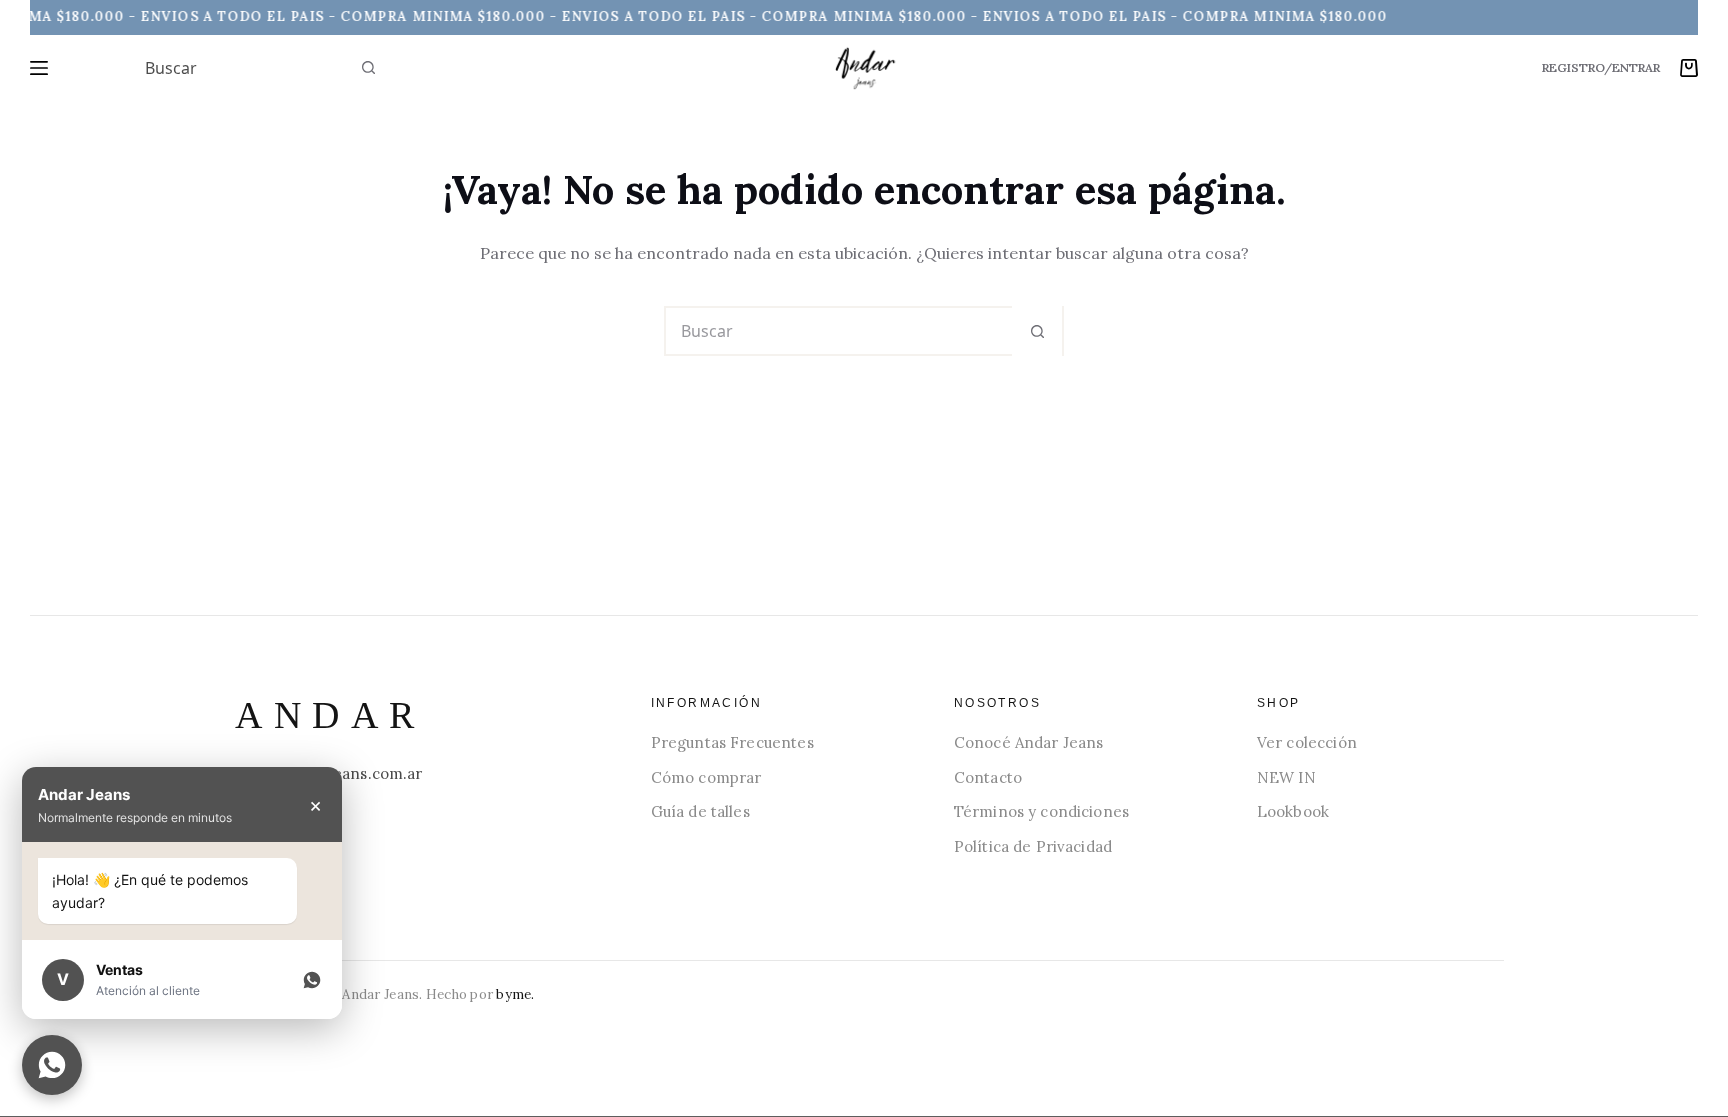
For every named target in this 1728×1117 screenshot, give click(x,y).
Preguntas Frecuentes (732, 742)
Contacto (988, 777)
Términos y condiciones (1041, 811)
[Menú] (39, 68)
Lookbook (1293, 811)
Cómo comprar (706, 777)
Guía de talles (700, 811)
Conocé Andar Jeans (1029, 742)
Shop (1279, 703)
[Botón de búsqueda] (368, 68)
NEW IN (1286, 777)
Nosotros (997, 703)
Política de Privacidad (1033, 846)
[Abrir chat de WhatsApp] (52, 1065)
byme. (515, 994)
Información (706, 703)
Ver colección (1307, 742)
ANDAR (330, 715)
